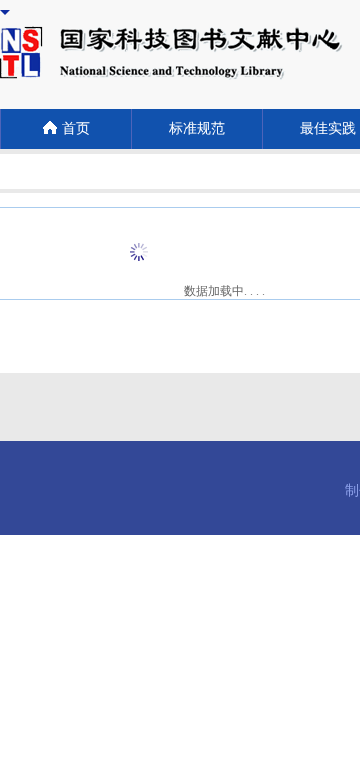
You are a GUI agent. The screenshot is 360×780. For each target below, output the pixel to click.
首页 (76, 128)
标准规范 (197, 128)
